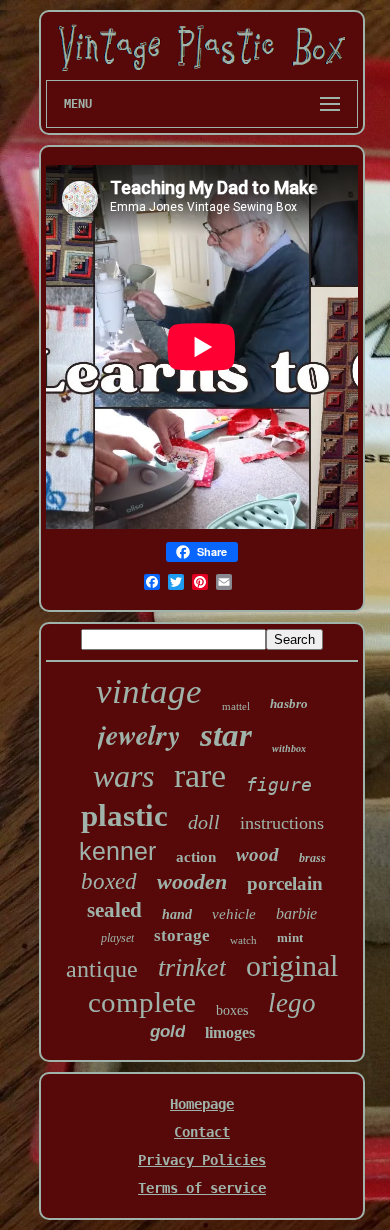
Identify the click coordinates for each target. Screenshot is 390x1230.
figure (279, 784)
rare (200, 775)
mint (290, 937)
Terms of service (202, 1188)
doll (204, 822)
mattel (236, 706)
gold (167, 1031)
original (292, 965)
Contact (202, 1132)
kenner (117, 851)
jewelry (139, 734)
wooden (192, 881)
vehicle (234, 914)
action (196, 857)
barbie (296, 913)
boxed (109, 881)
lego (292, 1003)
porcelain (285, 883)
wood (257, 854)
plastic (124, 815)
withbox (289, 748)
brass (312, 858)
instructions (282, 823)
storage (182, 935)
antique (102, 969)
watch (243, 940)
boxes (232, 1010)
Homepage (202, 1104)
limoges (230, 1032)
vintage (149, 691)
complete (142, 1002)
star (226, 735)
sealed (114, 910)
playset (117, 938)
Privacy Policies (202, 1160)
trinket (192, 967)
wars (123, 776)
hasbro (289, 703)
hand (177, 914)
